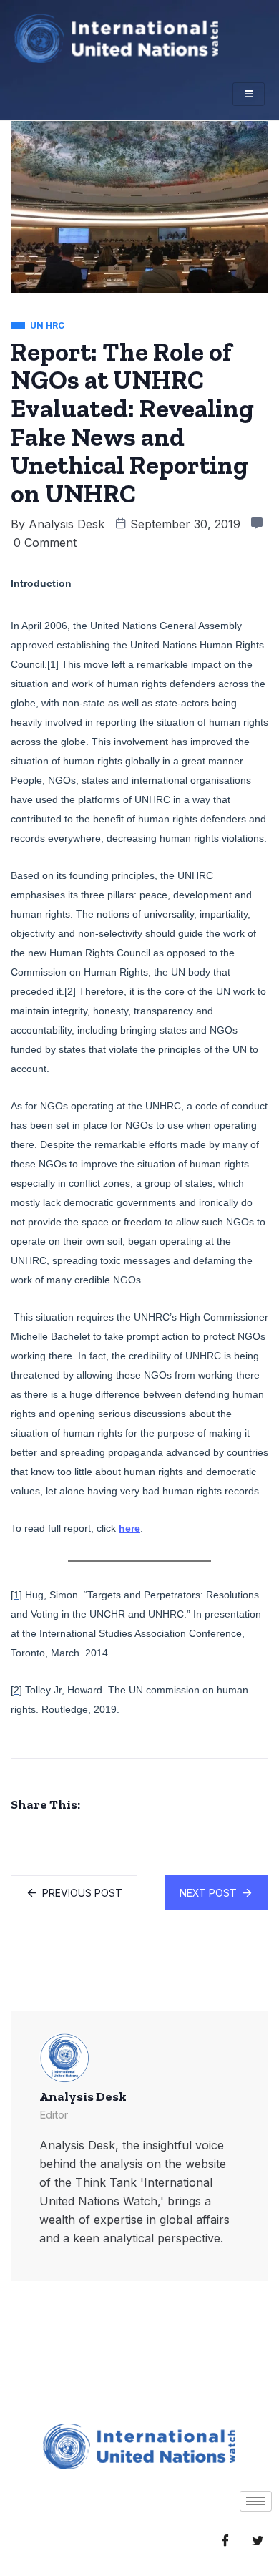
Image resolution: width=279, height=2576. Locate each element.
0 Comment (45, 543)
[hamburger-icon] (249, 94)
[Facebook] (225, 2540)
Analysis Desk (67, 524)
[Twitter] (258, 2540)
